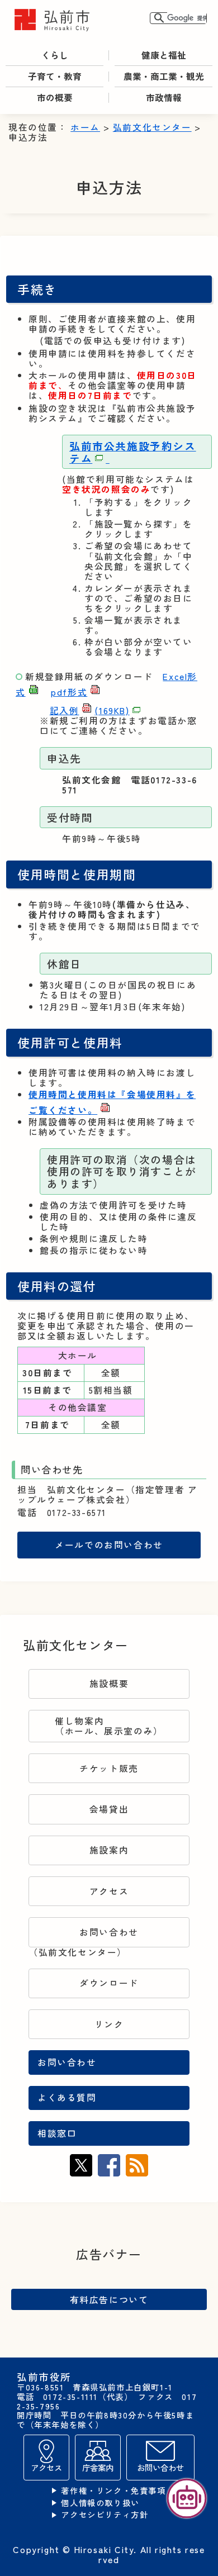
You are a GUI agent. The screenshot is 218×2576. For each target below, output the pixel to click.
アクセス (109, 1891)
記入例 (90, 710)
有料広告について (109, 2299)
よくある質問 (67, 2097)
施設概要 (109, 1683)
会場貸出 (109, 1809)
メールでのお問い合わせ (109, 1545)
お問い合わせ (109, 1932)
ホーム (85, 127)
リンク (109, 2024)
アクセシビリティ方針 (105, 2515)
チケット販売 (109, 1768)
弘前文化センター (152, 127)
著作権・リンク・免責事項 (113, 2491)
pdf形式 (69, 692)
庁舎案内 (98, 2467)
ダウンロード (109, 1983)
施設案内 (109, 1850)
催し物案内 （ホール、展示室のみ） (109, 1726)
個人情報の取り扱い (100, 2503)
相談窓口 (57, 2133)
